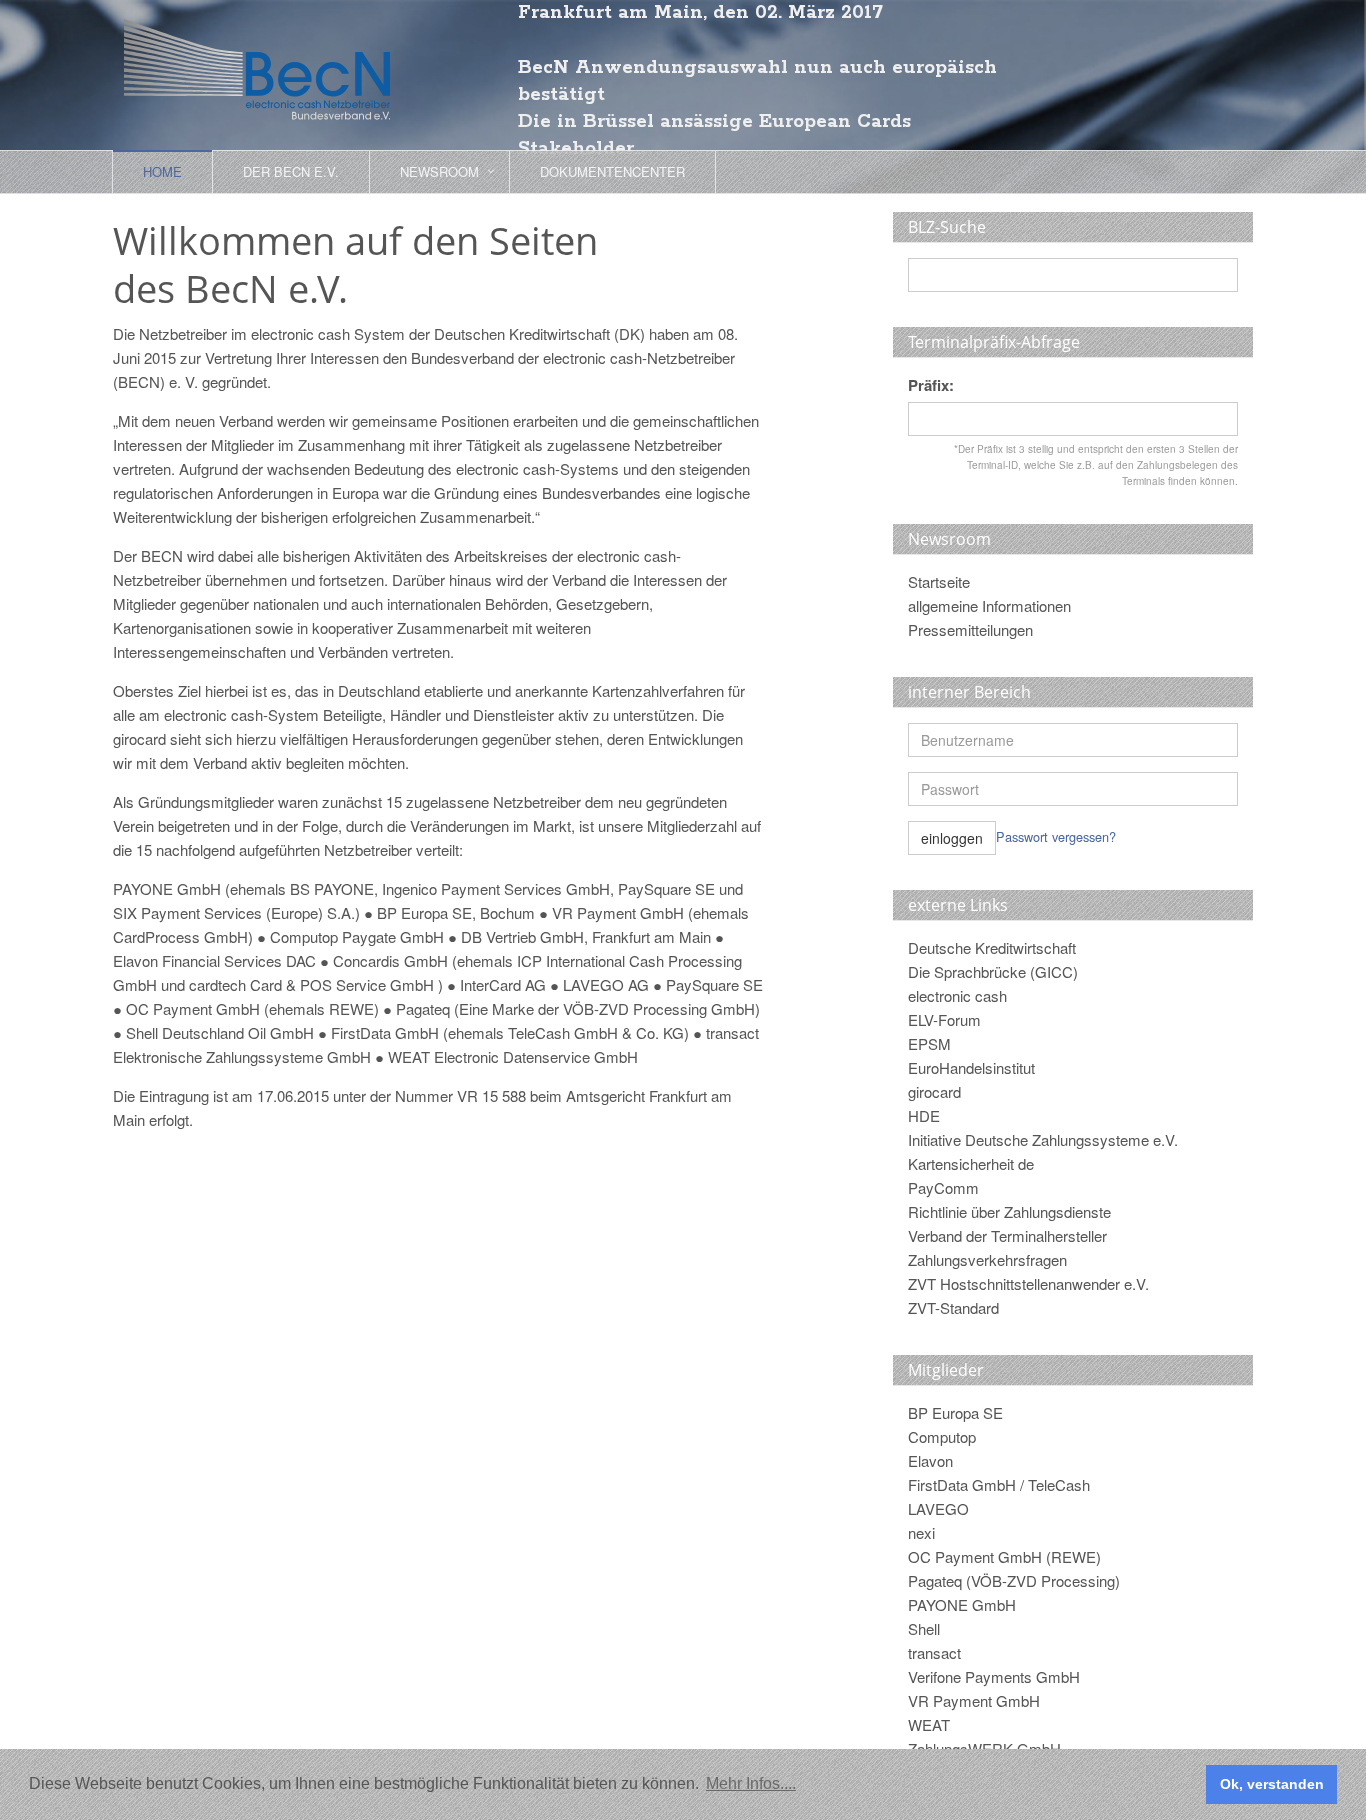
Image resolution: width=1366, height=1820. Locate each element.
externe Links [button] (958, 905)
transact (934, 1652)
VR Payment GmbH (974, 1700)
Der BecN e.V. (291, 171)
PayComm (943, 1187)
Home (162, 171)
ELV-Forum (944, 1019)
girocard (934, 1091)
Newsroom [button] (439, 171)
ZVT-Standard (953, 1307)
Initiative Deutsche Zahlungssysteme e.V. (1043, 1139)
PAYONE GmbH (962, 1604)
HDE (924, 1115)
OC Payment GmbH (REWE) (1004, 1556)
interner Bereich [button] (969, 692)
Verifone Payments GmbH (994, 1676)
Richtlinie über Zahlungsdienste (1009, 1211)
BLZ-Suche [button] (947, 227)
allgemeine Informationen (989, 605)
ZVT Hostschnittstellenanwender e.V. (1028, 1283)
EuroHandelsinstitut (971, 1067)
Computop (942, 1436)
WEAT (929, 1724)
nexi (921, 1532)
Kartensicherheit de (971, 1163)
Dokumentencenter (612, 171)
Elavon (930, 1460)
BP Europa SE (955, 1412)
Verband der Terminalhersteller (1007, 1235)
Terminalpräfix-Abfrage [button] (994, 342)
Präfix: (931, 385)
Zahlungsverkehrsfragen (987, 1259)
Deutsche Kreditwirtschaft (992, 947)
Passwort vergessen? (1056, 836)
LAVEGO (938, 1508)
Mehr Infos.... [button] (751, 1783)
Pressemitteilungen (970, 629)
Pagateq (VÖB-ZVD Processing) (1014, 1580)
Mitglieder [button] (946, 1370)
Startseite (939, 581)
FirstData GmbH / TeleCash (999, 1484)
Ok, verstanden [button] (1272, 1784)
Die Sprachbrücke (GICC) (993, 971)
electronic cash (957, 995)
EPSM (929, 1043)
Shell (924, 1628)
